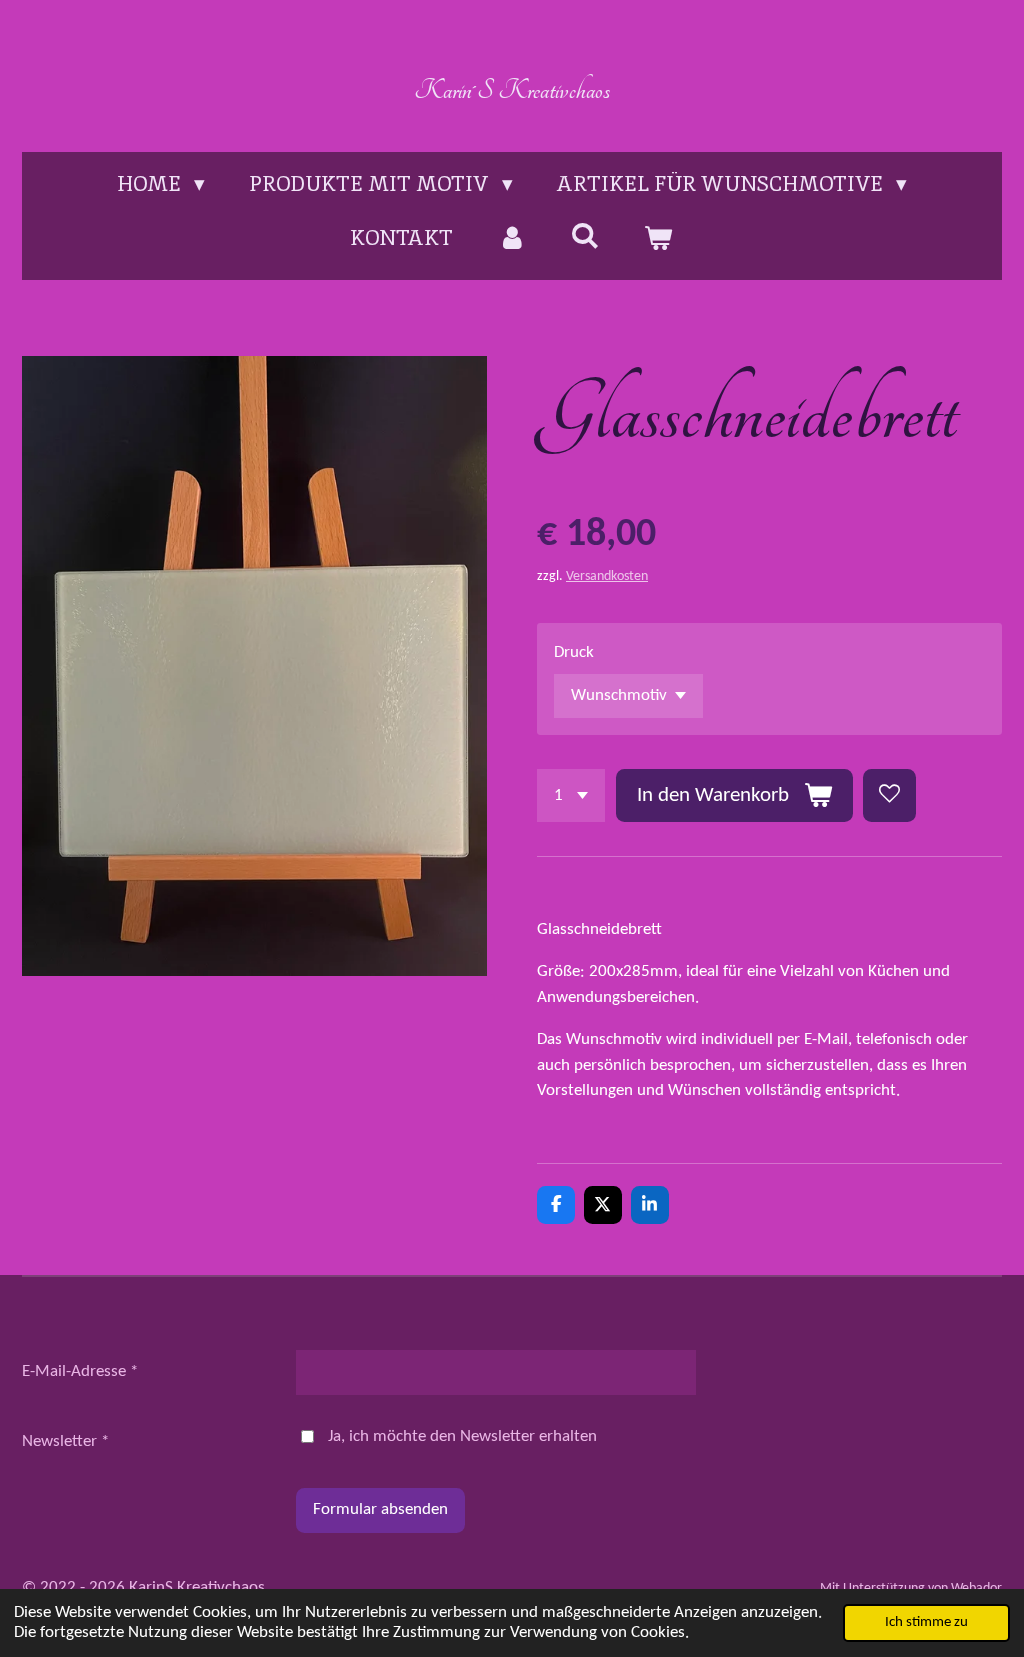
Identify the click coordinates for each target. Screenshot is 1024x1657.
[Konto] (511, 238)
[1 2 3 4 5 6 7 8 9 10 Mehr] (571, 795)
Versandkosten (607, 576)
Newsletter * (65, 1441)
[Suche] (585, 235)
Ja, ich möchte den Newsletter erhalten (462, 1436)
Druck (574, 652)
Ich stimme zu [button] (926, 1622)
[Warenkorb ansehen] (658, 238)
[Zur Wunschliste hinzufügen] (889, 795)
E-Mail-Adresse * (80, 1371)
